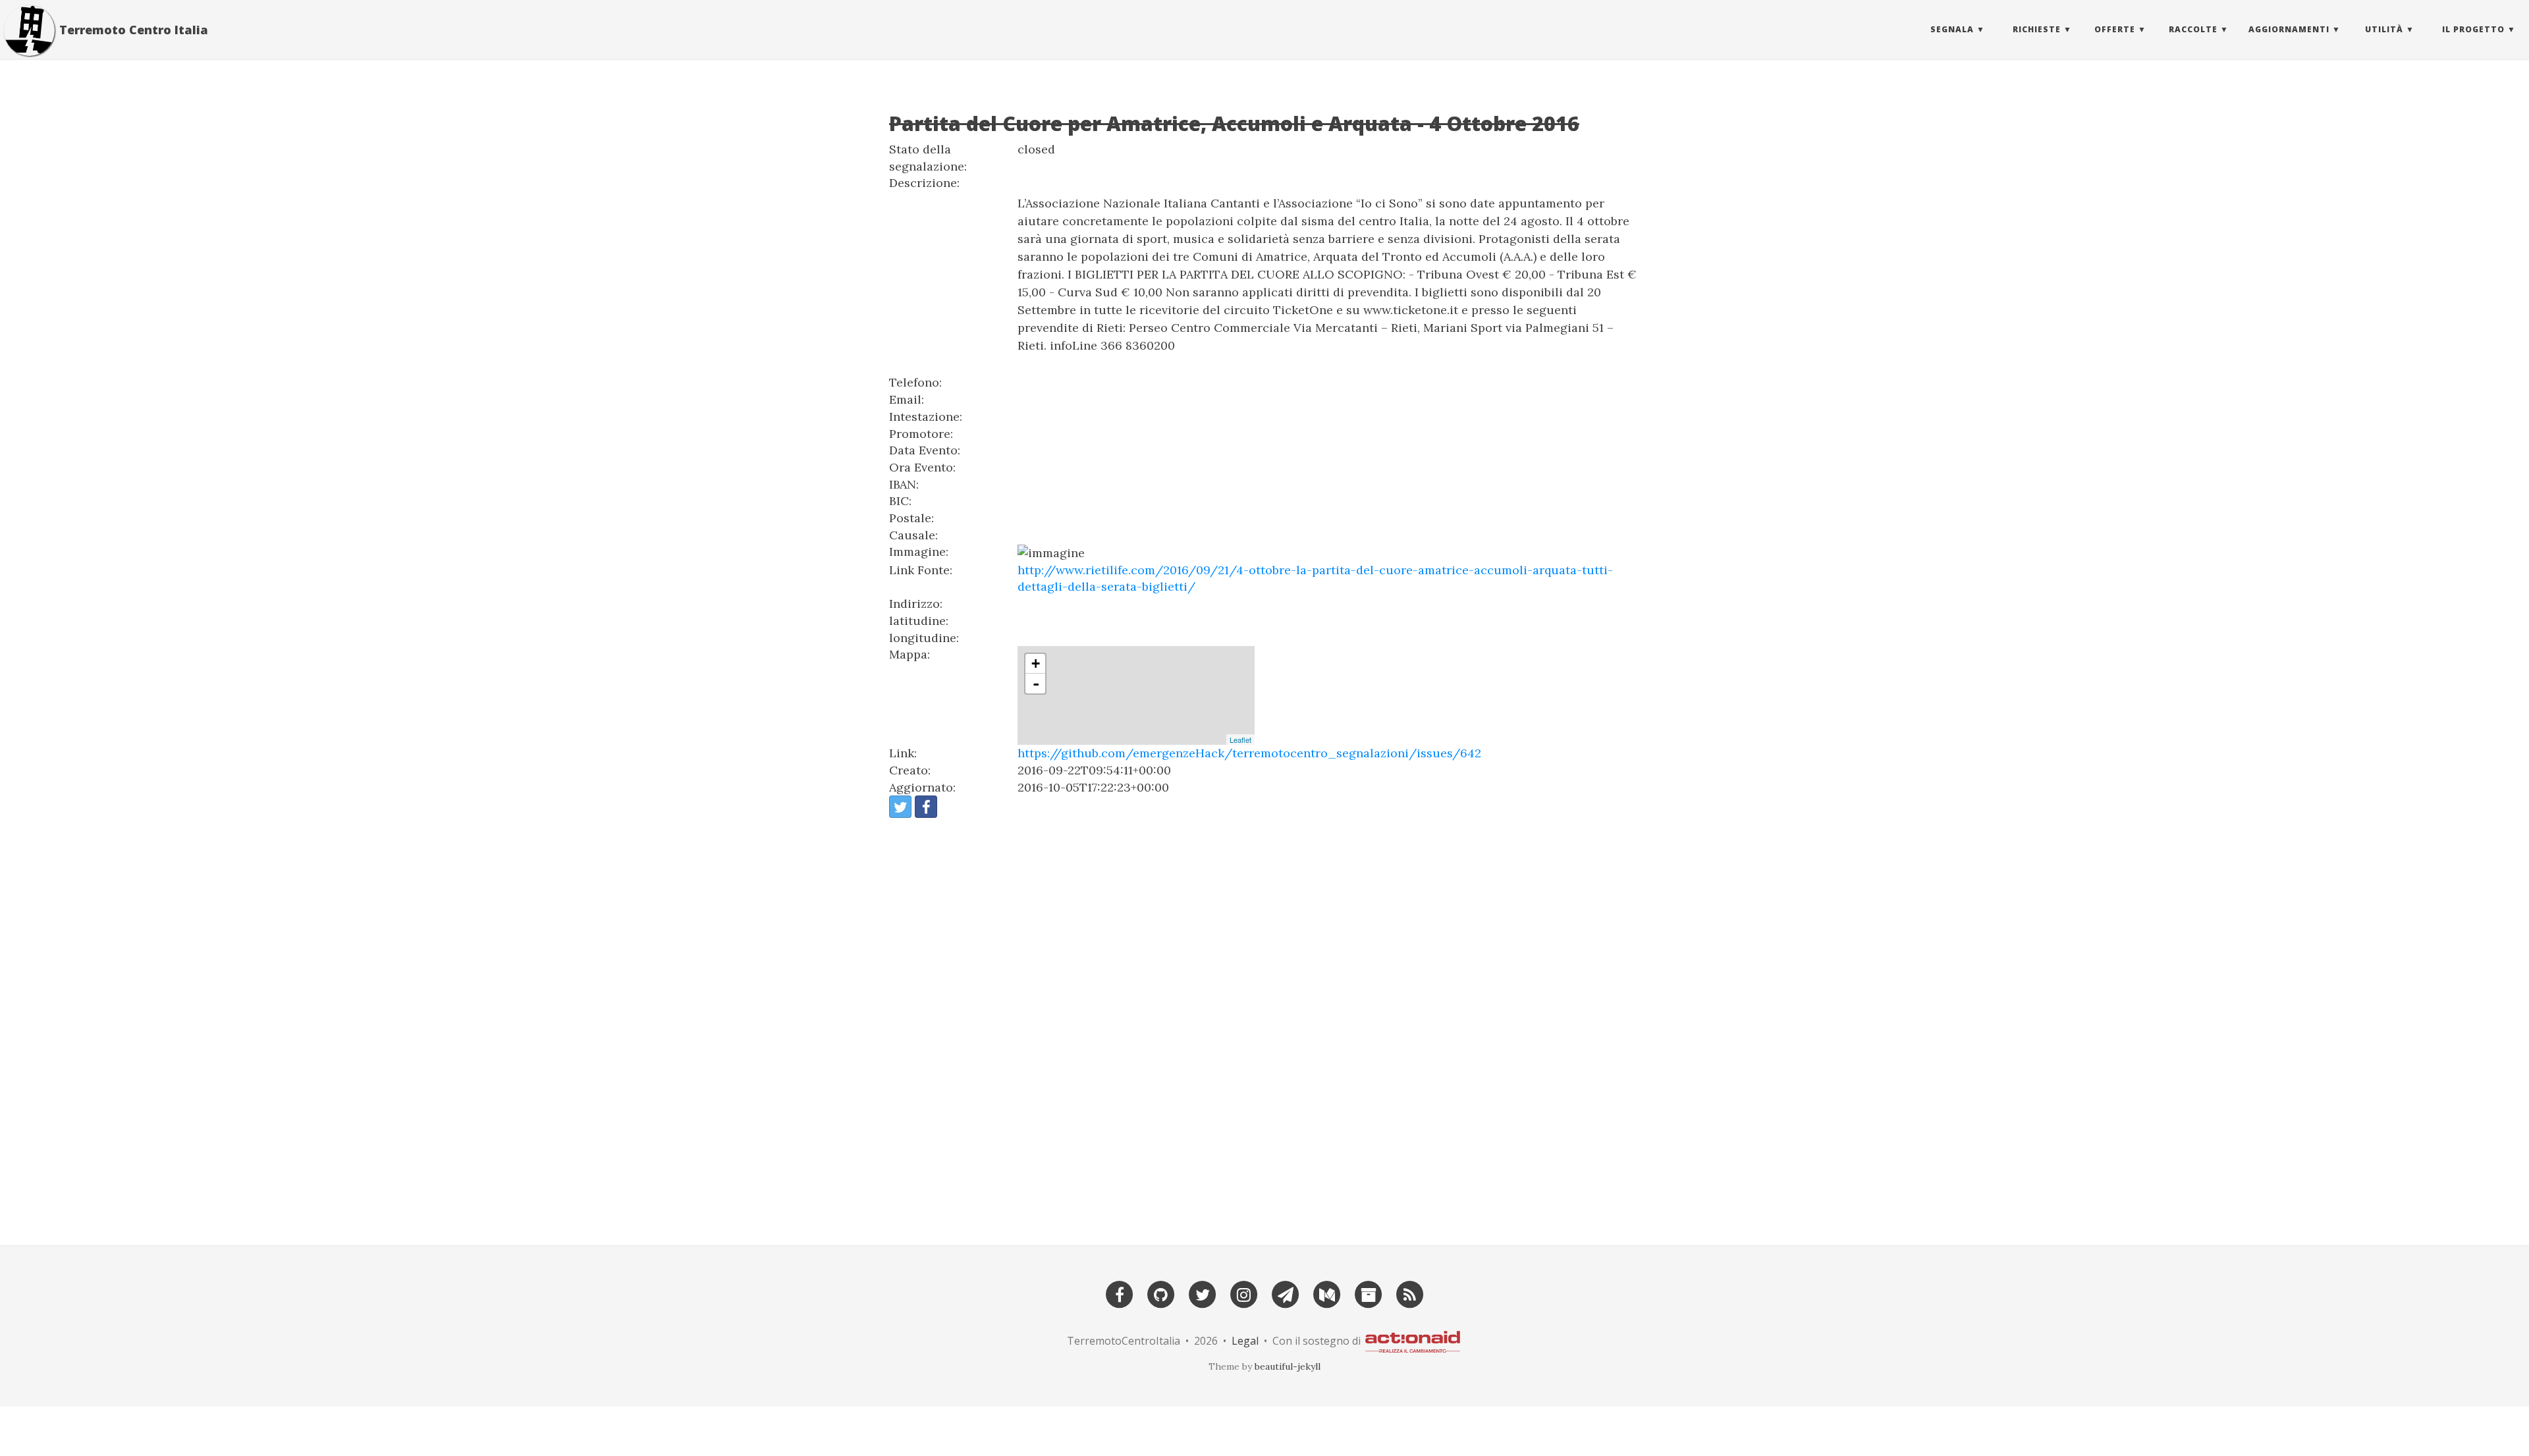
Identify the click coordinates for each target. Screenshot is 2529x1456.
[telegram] (1286, 1293)
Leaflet (1240, 740)
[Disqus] (1264, 1026)
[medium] (1327, 1293)
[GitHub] (1161, 1293)
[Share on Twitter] (900, 807)
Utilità (2384, 29)
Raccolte (2193, 29)
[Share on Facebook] (926, 807)
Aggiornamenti (2289, 29)
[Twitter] (1203, 1293)
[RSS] (1410, 1293)
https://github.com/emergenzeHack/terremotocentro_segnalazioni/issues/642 (1249, 753)
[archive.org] (1369, 1293)
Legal (1245, 1340)
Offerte (2115, 29)
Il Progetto (2473, 29)
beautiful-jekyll (1288, 1366)
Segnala (1952, 29)
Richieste (2037, 29)
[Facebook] (1120, 1293)
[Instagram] (1244, 1293)
